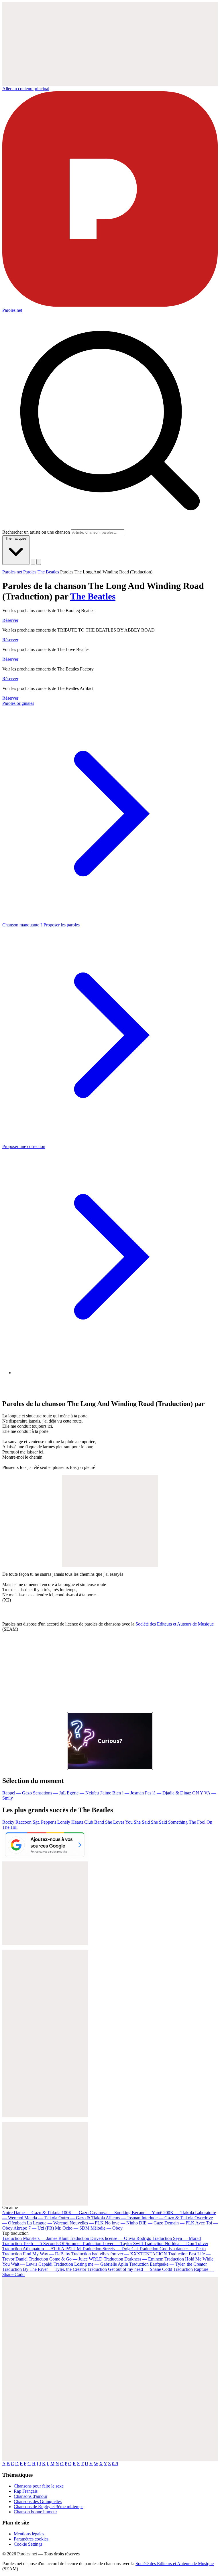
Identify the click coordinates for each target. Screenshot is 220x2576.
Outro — (82, 2218)
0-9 (115, 2464)
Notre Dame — (31, 2213)
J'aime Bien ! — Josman (122, 1793)
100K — (75, 2213)
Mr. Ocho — (72, 2228)
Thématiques (16, 538)
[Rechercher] (33, 562)
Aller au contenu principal (26, 89)
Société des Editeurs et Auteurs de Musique (175, 1624)
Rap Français (26, 2491)
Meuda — (41, 2218)
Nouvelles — (87, 2223)
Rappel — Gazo (18, 1793)
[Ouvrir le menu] (39, 562)
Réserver (10, 620)
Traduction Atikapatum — (42, 2249)
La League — (48, 2223)
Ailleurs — (123, 2218)
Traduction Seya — (177, 2238)
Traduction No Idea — (176, 2243)
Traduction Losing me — (91, 2264)
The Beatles (93, 596)
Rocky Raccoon (17, 1822)
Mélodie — (107, 2228)
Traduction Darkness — (133, 2259)
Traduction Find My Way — (36, 2254)
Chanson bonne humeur (35, 2512)
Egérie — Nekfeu (83, 1793)
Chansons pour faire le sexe (39, 2486)
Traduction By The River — (45, 2269)
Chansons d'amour (31, 2496)
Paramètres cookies (31, 2539)
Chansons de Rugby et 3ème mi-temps (49, 2507)
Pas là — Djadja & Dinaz (169, 1793)
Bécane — (147, 2213)
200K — (179, 2213)
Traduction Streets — (110, 2249)
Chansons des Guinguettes (38, 2501)
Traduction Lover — (112, 2243)
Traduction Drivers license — (110, 2238)
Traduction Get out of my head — (130, 2269)
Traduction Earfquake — (168, 2264)
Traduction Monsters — (35, 2238)
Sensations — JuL (50, 1793)
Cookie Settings (28, 2544)
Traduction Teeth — (42, 2243)
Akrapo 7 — (34, 2228)
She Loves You (119, 1822)
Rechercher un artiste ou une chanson (36, 532)
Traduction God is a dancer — (172, 2249)
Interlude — (167, 2218)
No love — (121, 2223)
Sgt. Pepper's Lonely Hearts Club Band (69, 1822)
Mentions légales (29, 2534)
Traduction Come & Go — (66, 2259)
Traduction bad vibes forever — (119, 2254)
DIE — (151, 2223)
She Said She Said (151, 1822)
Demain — (179, 2223)
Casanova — (110, 2213)
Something (178, 1822)
